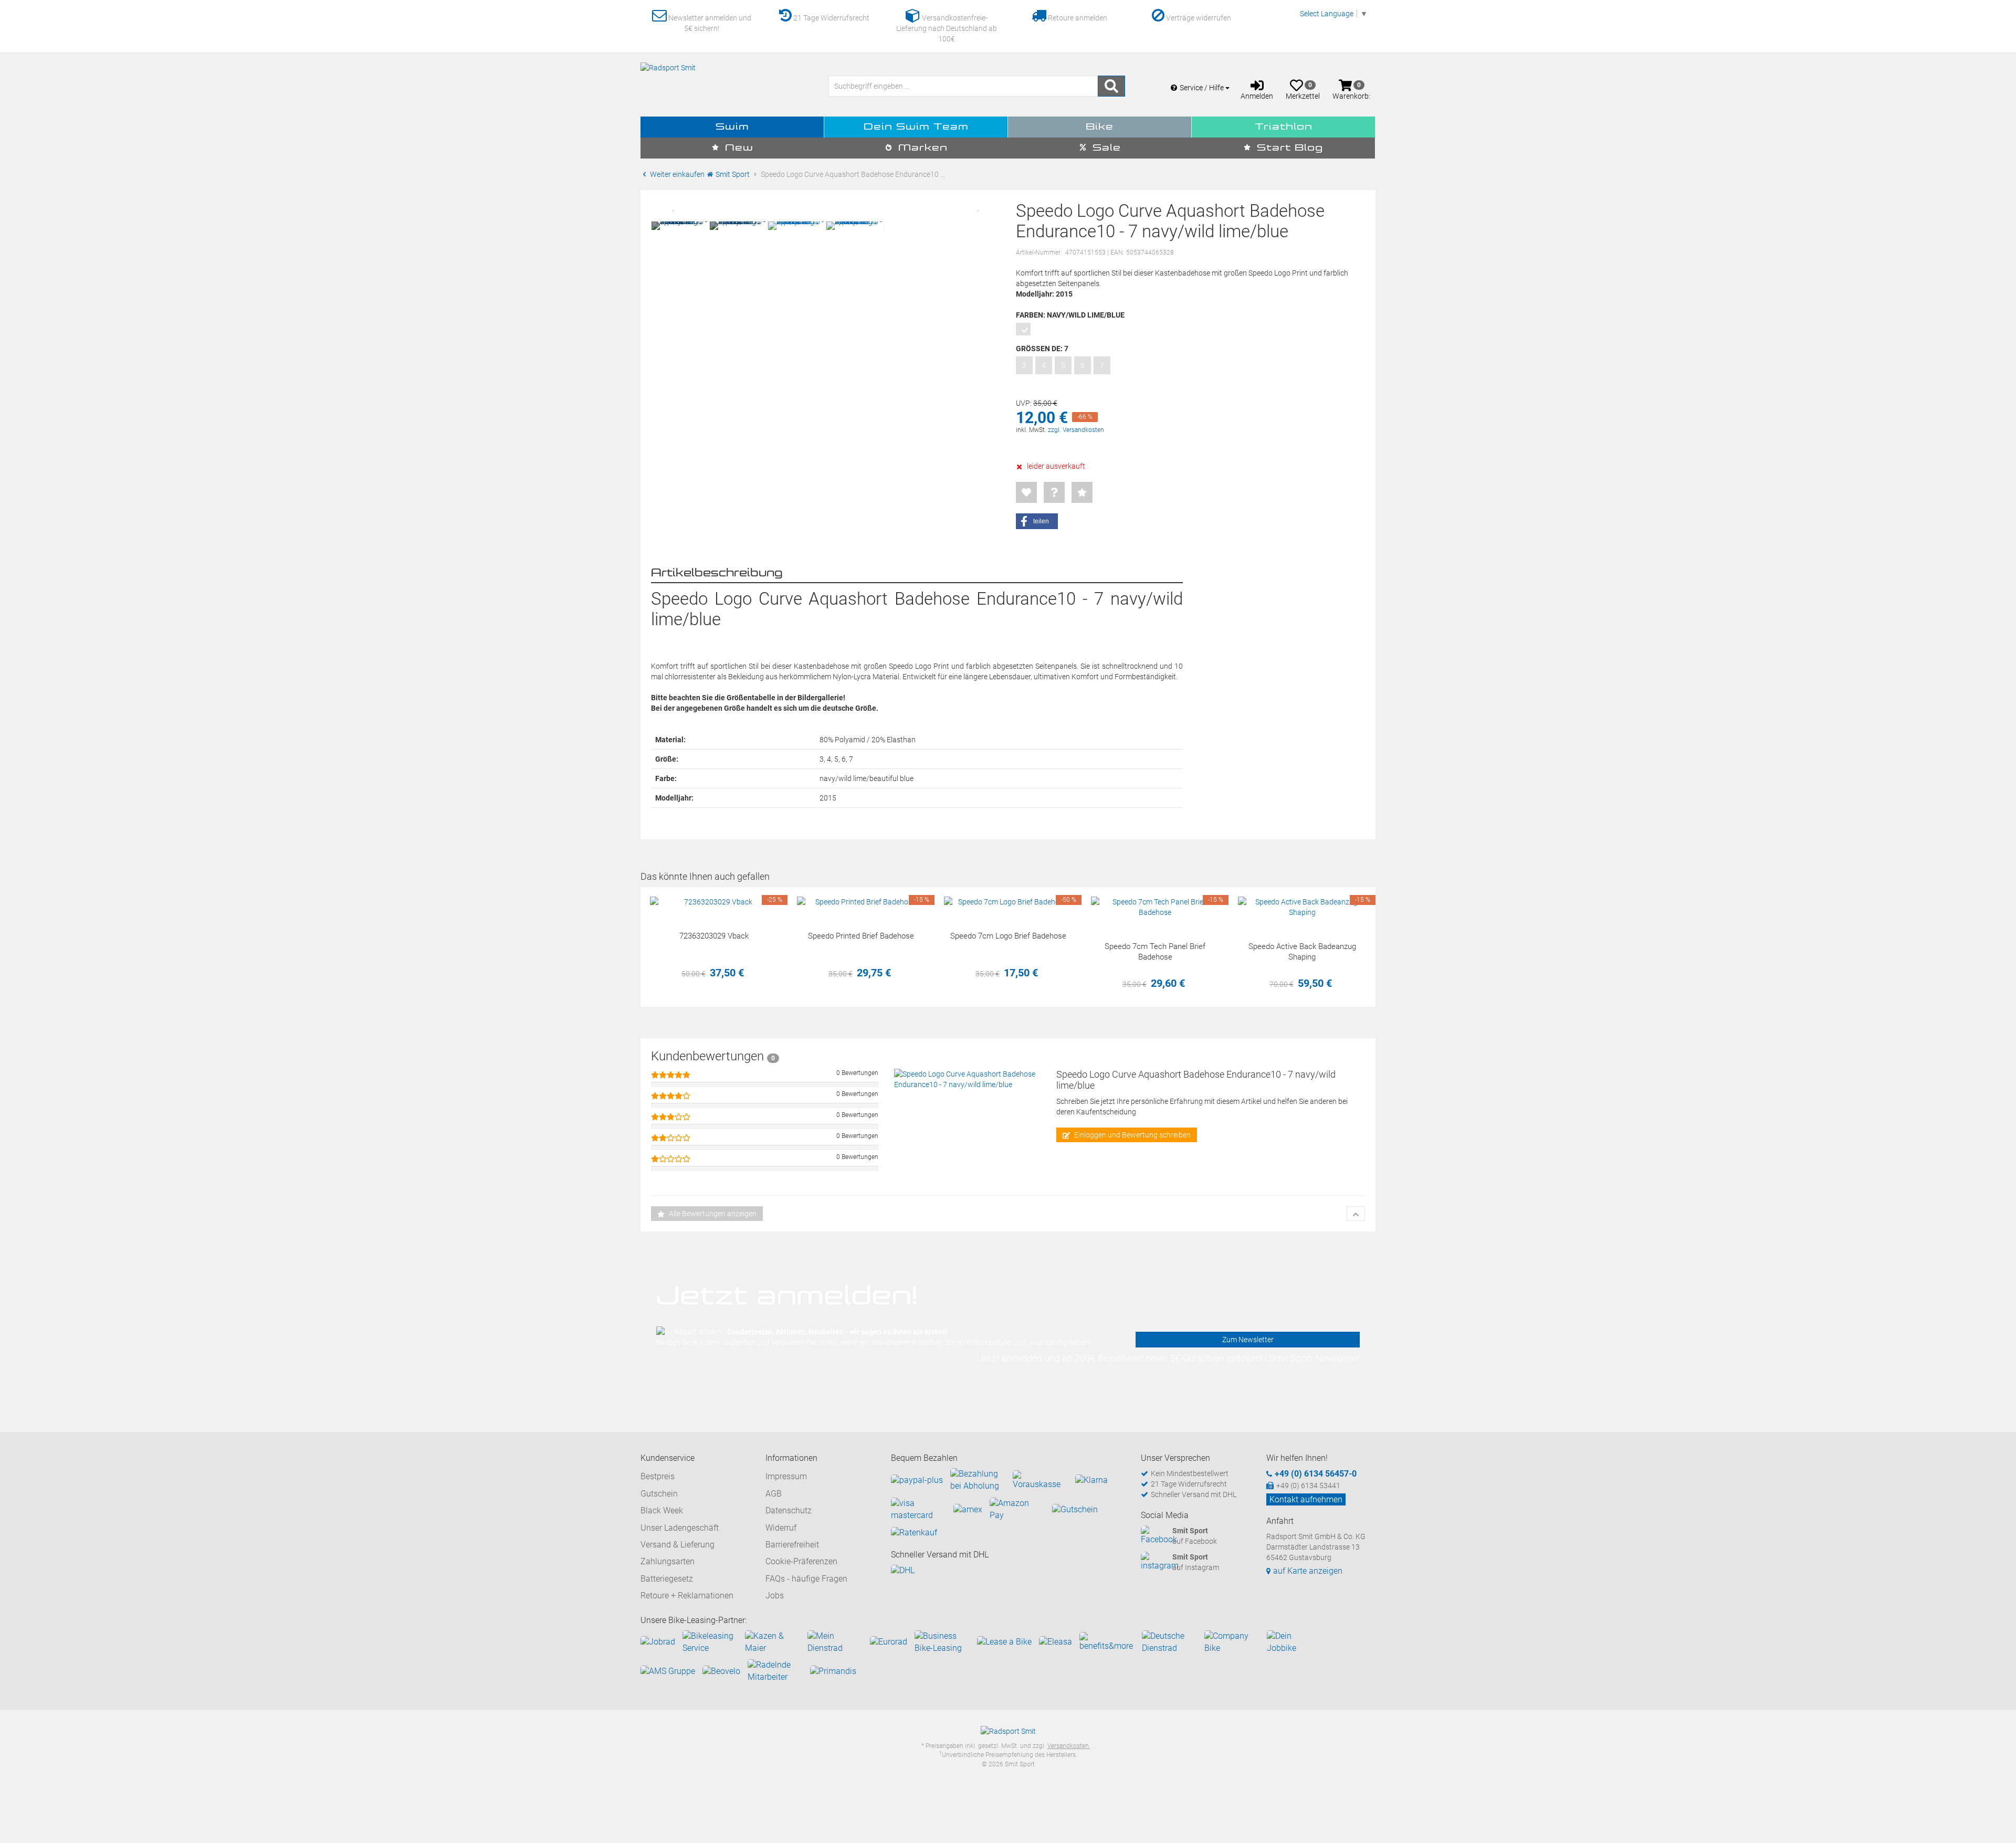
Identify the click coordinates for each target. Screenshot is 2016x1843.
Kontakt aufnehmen (1306, 1499)
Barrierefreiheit (792, 1545)
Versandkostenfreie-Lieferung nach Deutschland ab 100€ (947, 28)
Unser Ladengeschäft (680, 1528)
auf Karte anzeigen (1308, 1571)
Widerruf (781, 1528)
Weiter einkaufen (676, 174)
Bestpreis (658, 1476)
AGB (774, 1494)
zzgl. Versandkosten (1076, 430)
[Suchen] (1111, 86)
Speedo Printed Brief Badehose (861, 936)
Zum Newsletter (1248, 1340)
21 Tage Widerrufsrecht (831, 18)
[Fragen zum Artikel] (1054, 492)
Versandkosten (1069, 1746)
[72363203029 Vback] (714, 902)
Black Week (662, 1510)
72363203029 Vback (714, 936)
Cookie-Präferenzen (801, 1561)
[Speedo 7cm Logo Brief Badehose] (1008, 902)
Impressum (786, 1476)
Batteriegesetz (667, 1579)
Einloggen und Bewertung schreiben (1132, 1135)
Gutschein (659, 1494)
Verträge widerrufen (1198, 18)
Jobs (775, 1595)
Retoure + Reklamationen (687, 1595)
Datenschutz (789, 1510)
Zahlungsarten (668, 1561)
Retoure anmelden (1077, 18)
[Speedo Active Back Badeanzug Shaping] (1302, 907)
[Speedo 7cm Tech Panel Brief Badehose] (1155, 907)
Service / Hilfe (1203, 88)
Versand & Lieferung (678, 1545)
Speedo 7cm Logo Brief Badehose (1008, 936)
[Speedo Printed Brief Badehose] (861, 902)
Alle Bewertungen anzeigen (712, 1214)
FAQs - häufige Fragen (806, 1579)
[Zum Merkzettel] (1026, 492)
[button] (1037, 521)
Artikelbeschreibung (717, 573)
